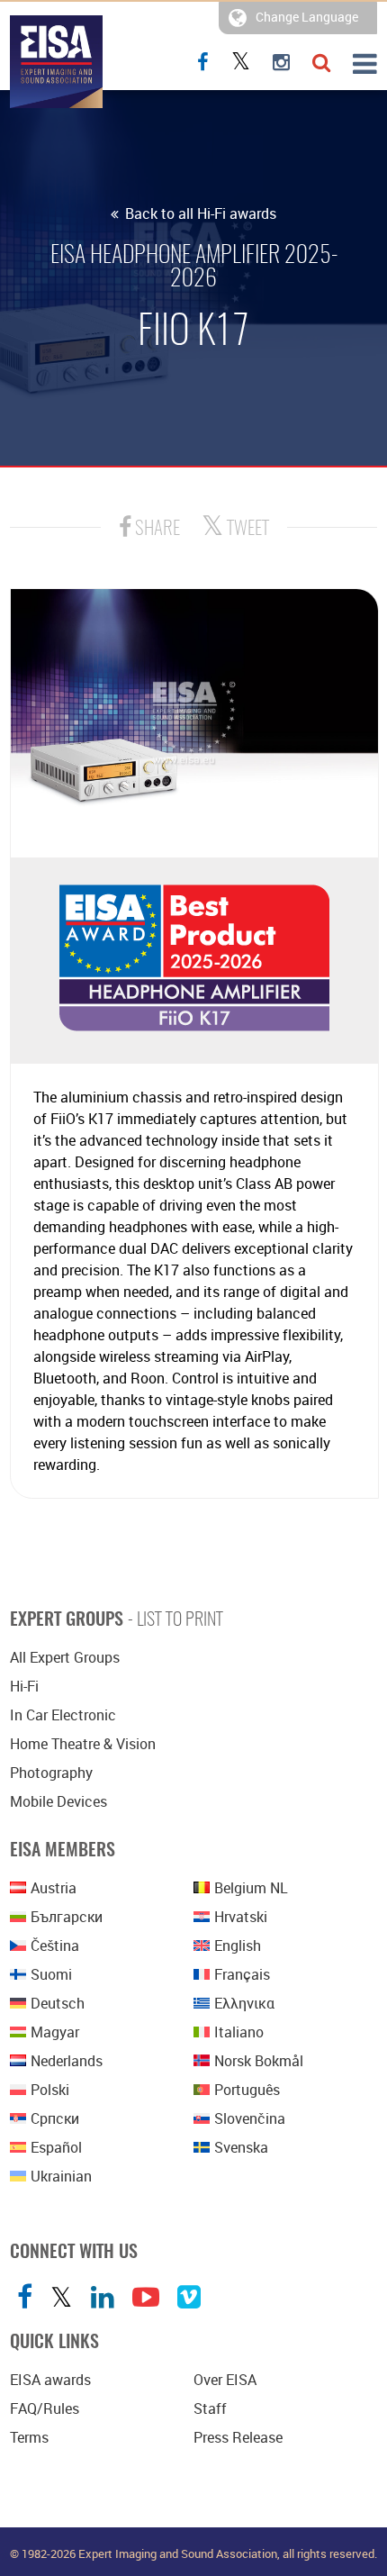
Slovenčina (250, 2118)
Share (156, 529)
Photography (51, 1773)
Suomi (51, 1974)
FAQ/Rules (45, 2408)
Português (247, 2090)
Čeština (55, 1946)
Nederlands (67, 2061)
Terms (29, 2437)
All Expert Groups (65, 1657)
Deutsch (58, 2003)
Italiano (239, 2032)
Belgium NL (251, 1888)
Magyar (55, 2032)
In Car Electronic (63, 1715)
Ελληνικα (244, 2003)
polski (50, 2090)
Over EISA (225, 2380)
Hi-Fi (24, 1686)
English (238, 1946)
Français (242, 1974)
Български (67, 1917)
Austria (54, 1888)
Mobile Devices (58, 1801)
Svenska (241, 2147)
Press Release (238, 2437)
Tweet (246, 529)
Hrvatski (241, 1917)
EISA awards (50, 2380)
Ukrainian (61, 2176)
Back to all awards (199, 213)
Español (56, 2147)
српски (55, 2118)
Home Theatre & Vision (83, 1744)
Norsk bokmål (259, 2061)
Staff (210, 2408)
